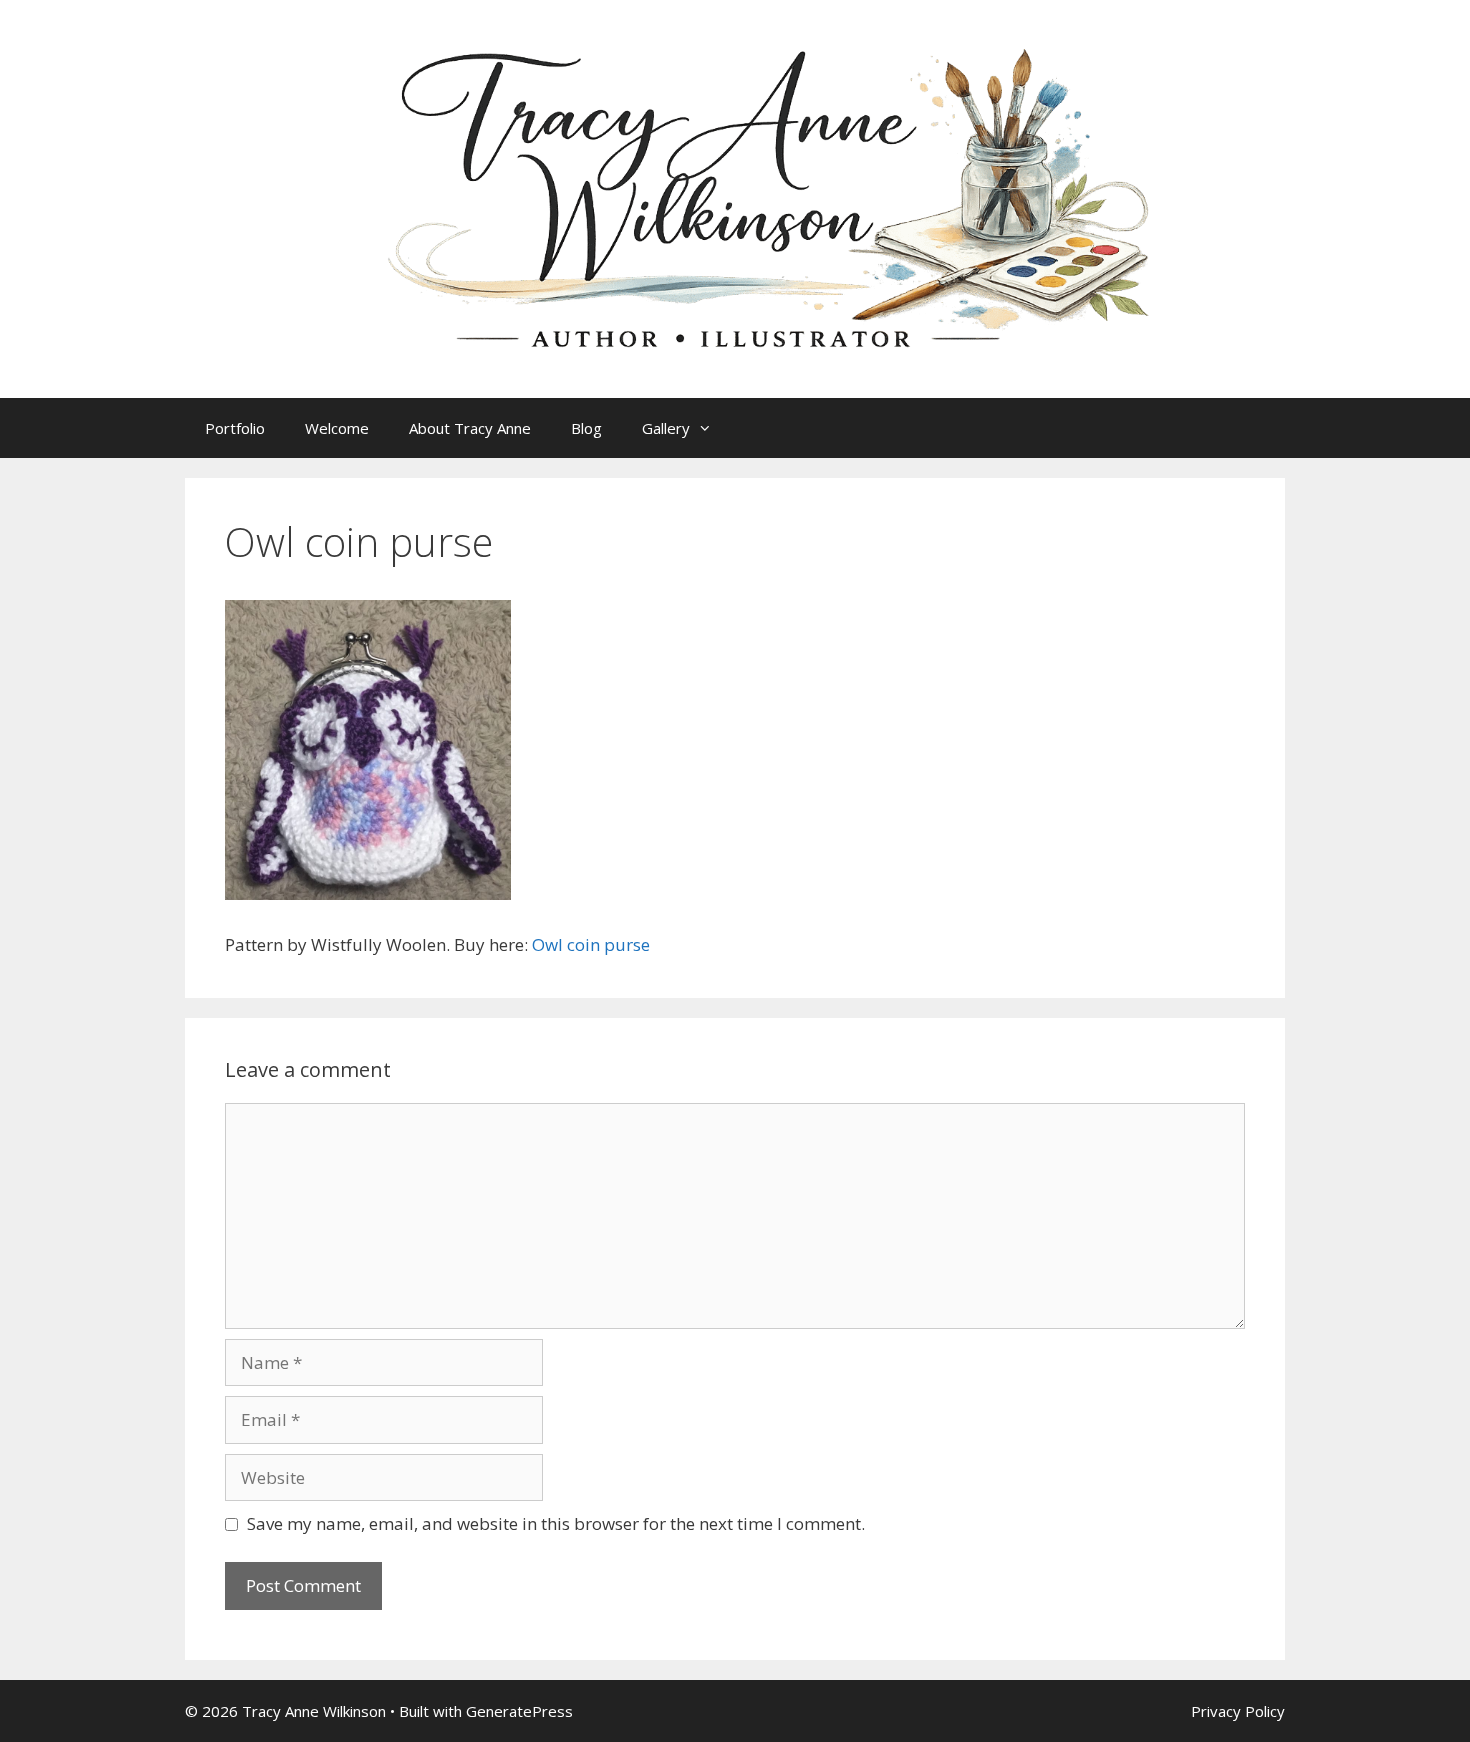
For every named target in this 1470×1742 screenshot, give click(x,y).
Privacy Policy (1238, 1711)
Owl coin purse (591, 944)
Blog (586, 428)
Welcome (337, 428)
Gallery (666, 428)
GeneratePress (519, 1711)
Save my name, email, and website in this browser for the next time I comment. (556, 1523)
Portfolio (235, 428)
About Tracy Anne (470, 428)
